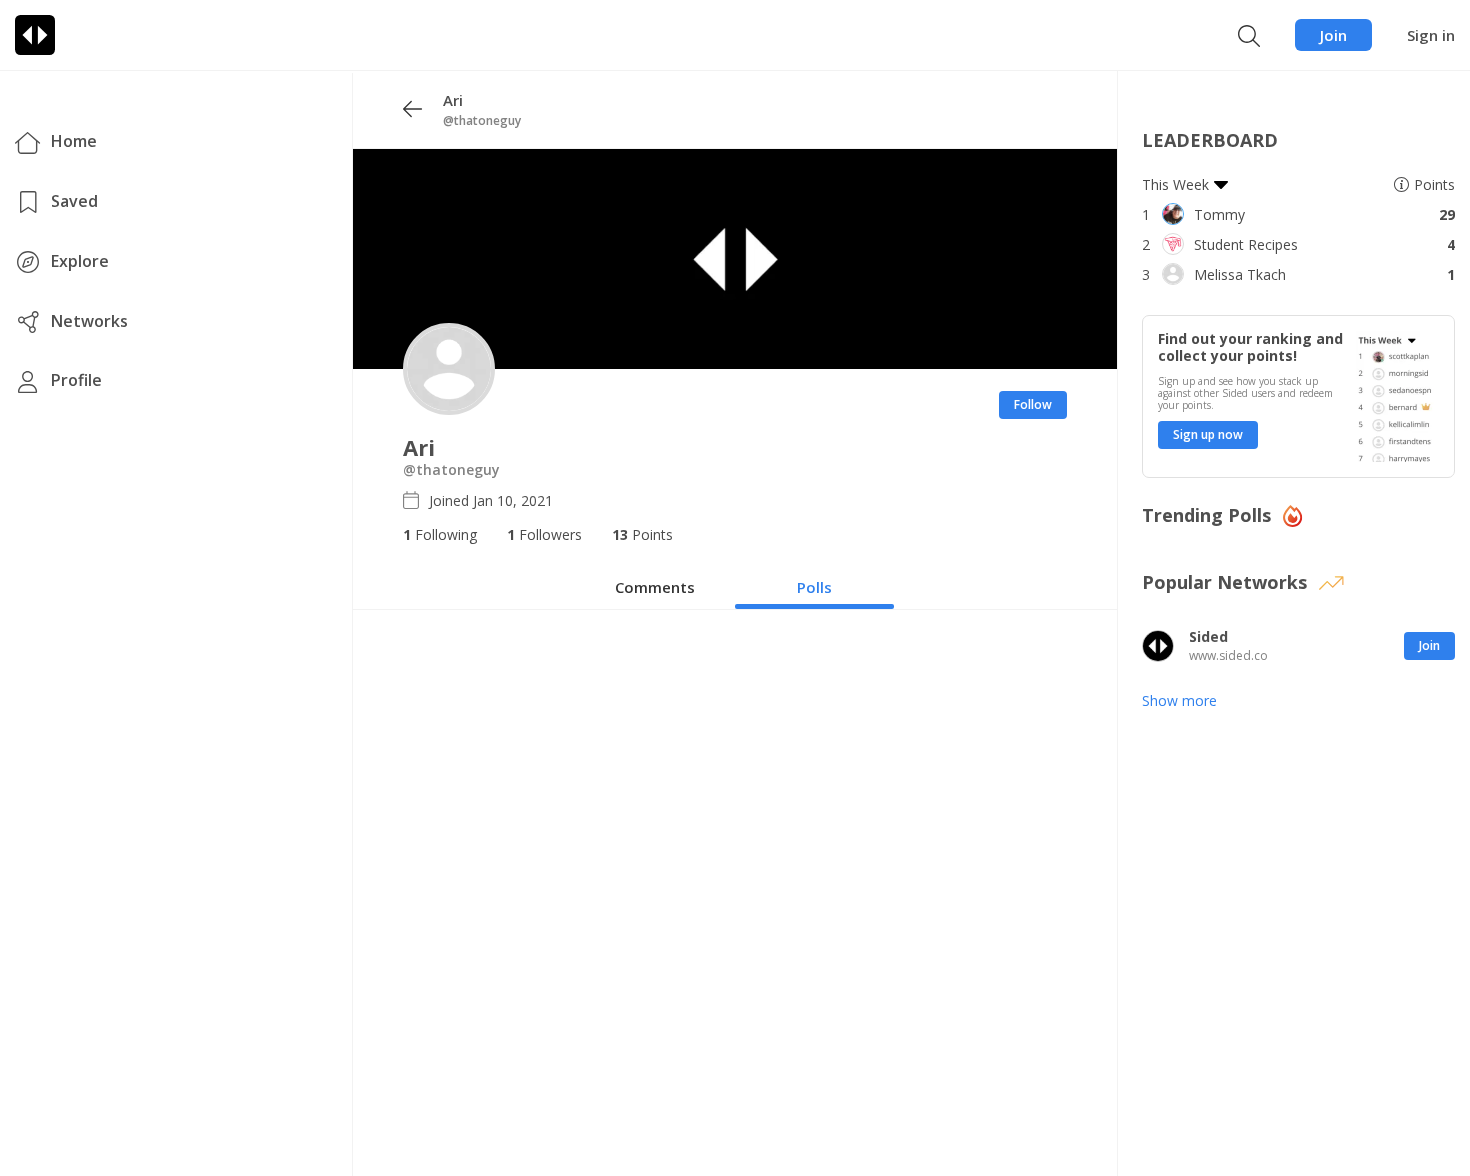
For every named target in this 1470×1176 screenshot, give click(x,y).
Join (1333, 35)
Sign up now (1208, 434)
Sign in (1431, 35)
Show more (1179, 700)
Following (440, 534)
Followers (544, 534)
